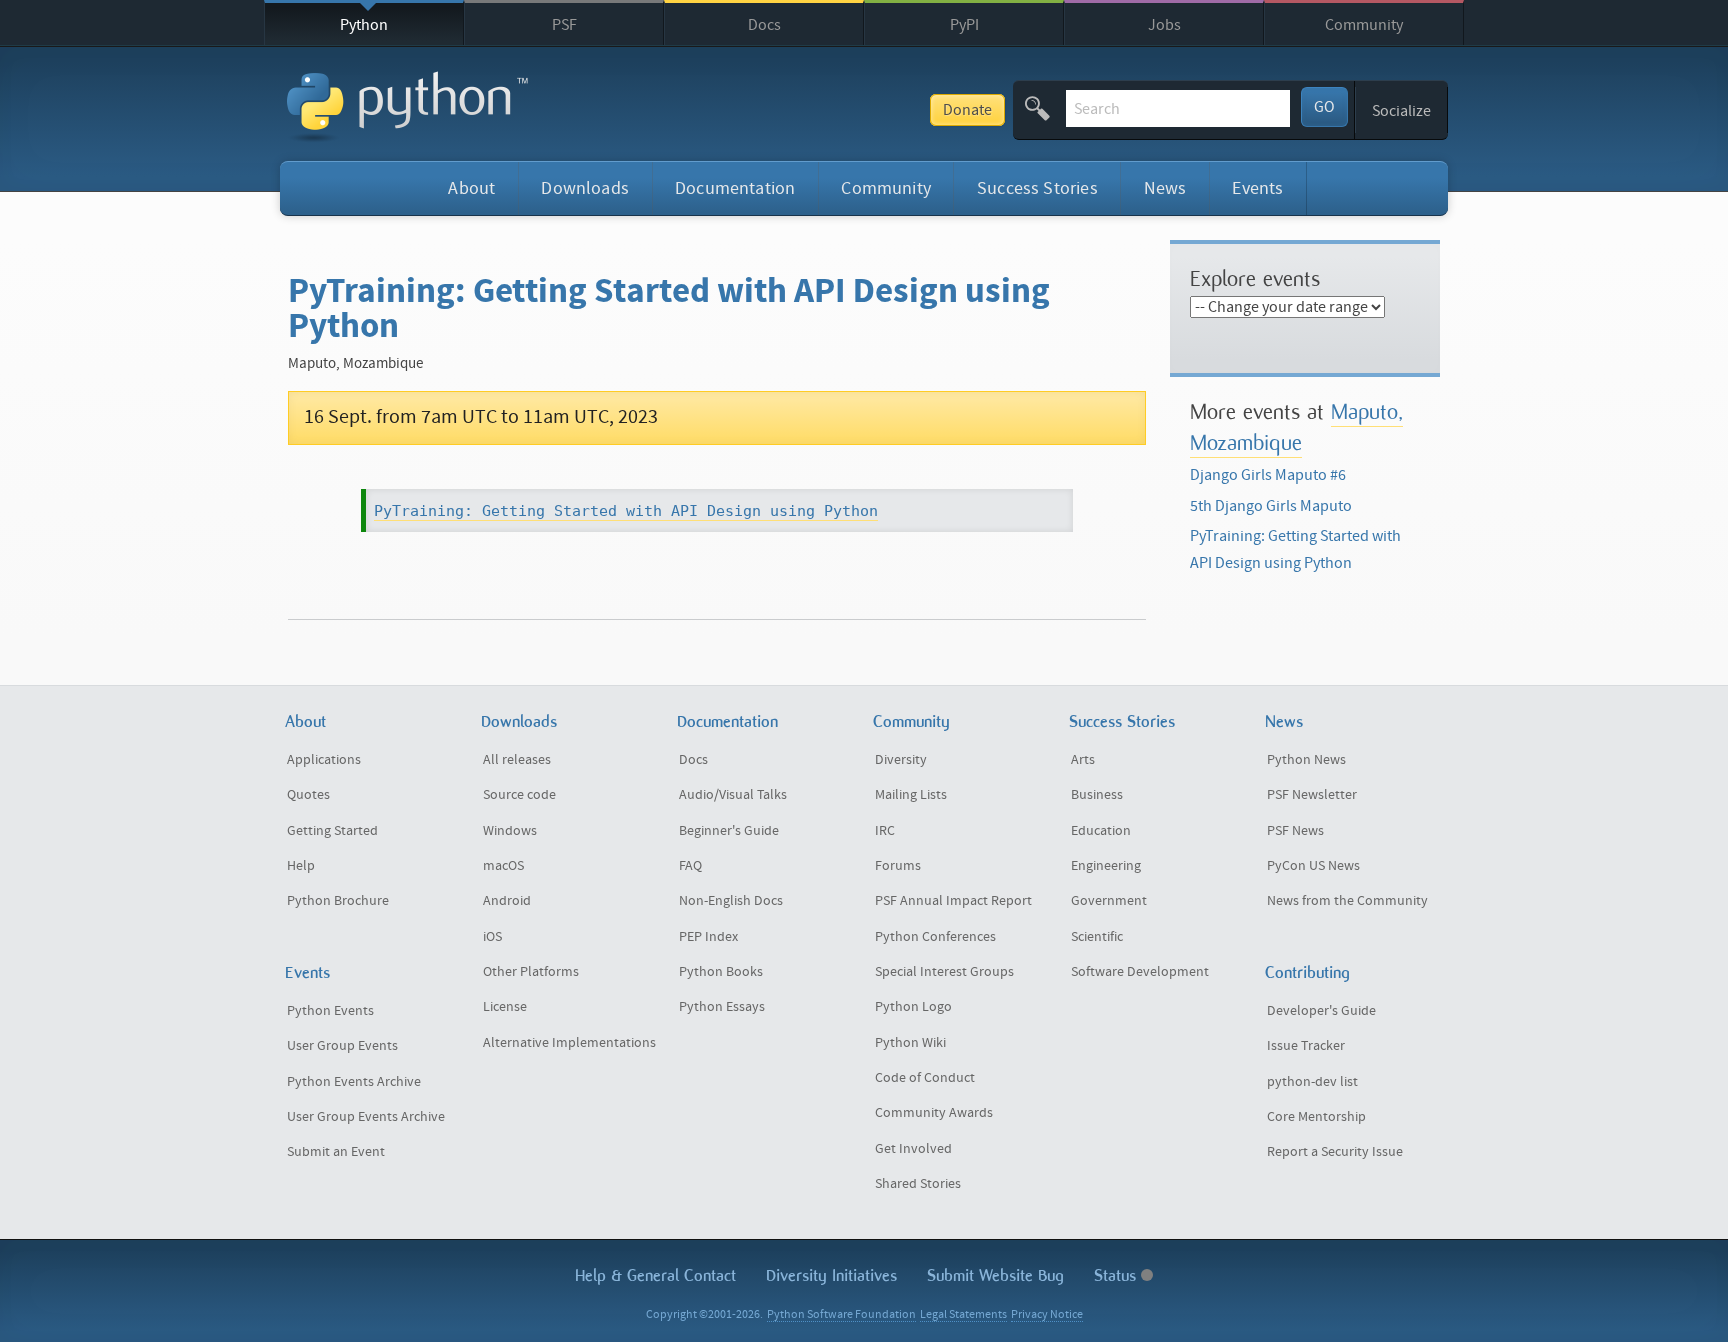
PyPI (964, 25)
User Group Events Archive (366, 1117)
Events (1257, 188)
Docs (764, 25)
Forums (898, 866)
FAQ (690, 866)
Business (1097, 795)
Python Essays (722, 1007)
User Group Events (342, 1046)
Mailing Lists (911, 795)
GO (1324, 107)
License (505, 1007)
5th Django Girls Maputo (1271, 506)
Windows (510, 831)
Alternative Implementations (569, 1043)
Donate (967, 110)
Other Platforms (531, 972)
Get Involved (913, 1149)
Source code (519, 795)
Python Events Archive (354, 1082)
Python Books (721, 972)
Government (1109, 901)
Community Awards (934, 1113)
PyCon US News (1313, 866)
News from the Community (1347, 901)
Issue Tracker (1306, 1046)
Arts (1083, 760)
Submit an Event (336, 1152)
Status (1117, 1275)
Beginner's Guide (729, 831)
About (471, 188)
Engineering (1106, 866)
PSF (564, 25)
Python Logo (913, 1007)
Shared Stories (918, 1184)
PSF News (1295, 831)
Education (1101, 831)
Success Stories (1037, 188)
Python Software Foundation (841, 1314)
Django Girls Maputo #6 (1268, 475)
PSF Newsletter (1312, 795)
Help (301, 866)
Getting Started (332, 831)
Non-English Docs (731, 901)
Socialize (1401, 111)
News (1165, 188)
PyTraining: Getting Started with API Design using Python (626, 511)
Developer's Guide (1321, 1011)
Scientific (1097, 937)
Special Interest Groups (944, 972)
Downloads (585, 188)
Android (507, 901)
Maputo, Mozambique (1296, 426)
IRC (885, 831)
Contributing (1307, 972)
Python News (1306, 760)
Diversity (901, 760)
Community (1364, 25)
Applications (324, 760)
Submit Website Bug (995, 1275)
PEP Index (708, 937)
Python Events (330, 1011)
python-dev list (1312, 1082)
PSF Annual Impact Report (953, 901)
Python (364, 25)
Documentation (735, 188)
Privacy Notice (1047, 1314)
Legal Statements (963, 1314)
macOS (503, 866)
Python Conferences (935, 937)
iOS (492, 937)
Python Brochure (338, 901)
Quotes (308, 795)
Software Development (1140, 972)
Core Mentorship (1316, 1117)
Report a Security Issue (1335, 1152)
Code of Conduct (925, 1078)
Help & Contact (655, 1275)
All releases (517, 760)
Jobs (1164, 25)
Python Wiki (910, 1043)
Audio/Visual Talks (733, 795)
